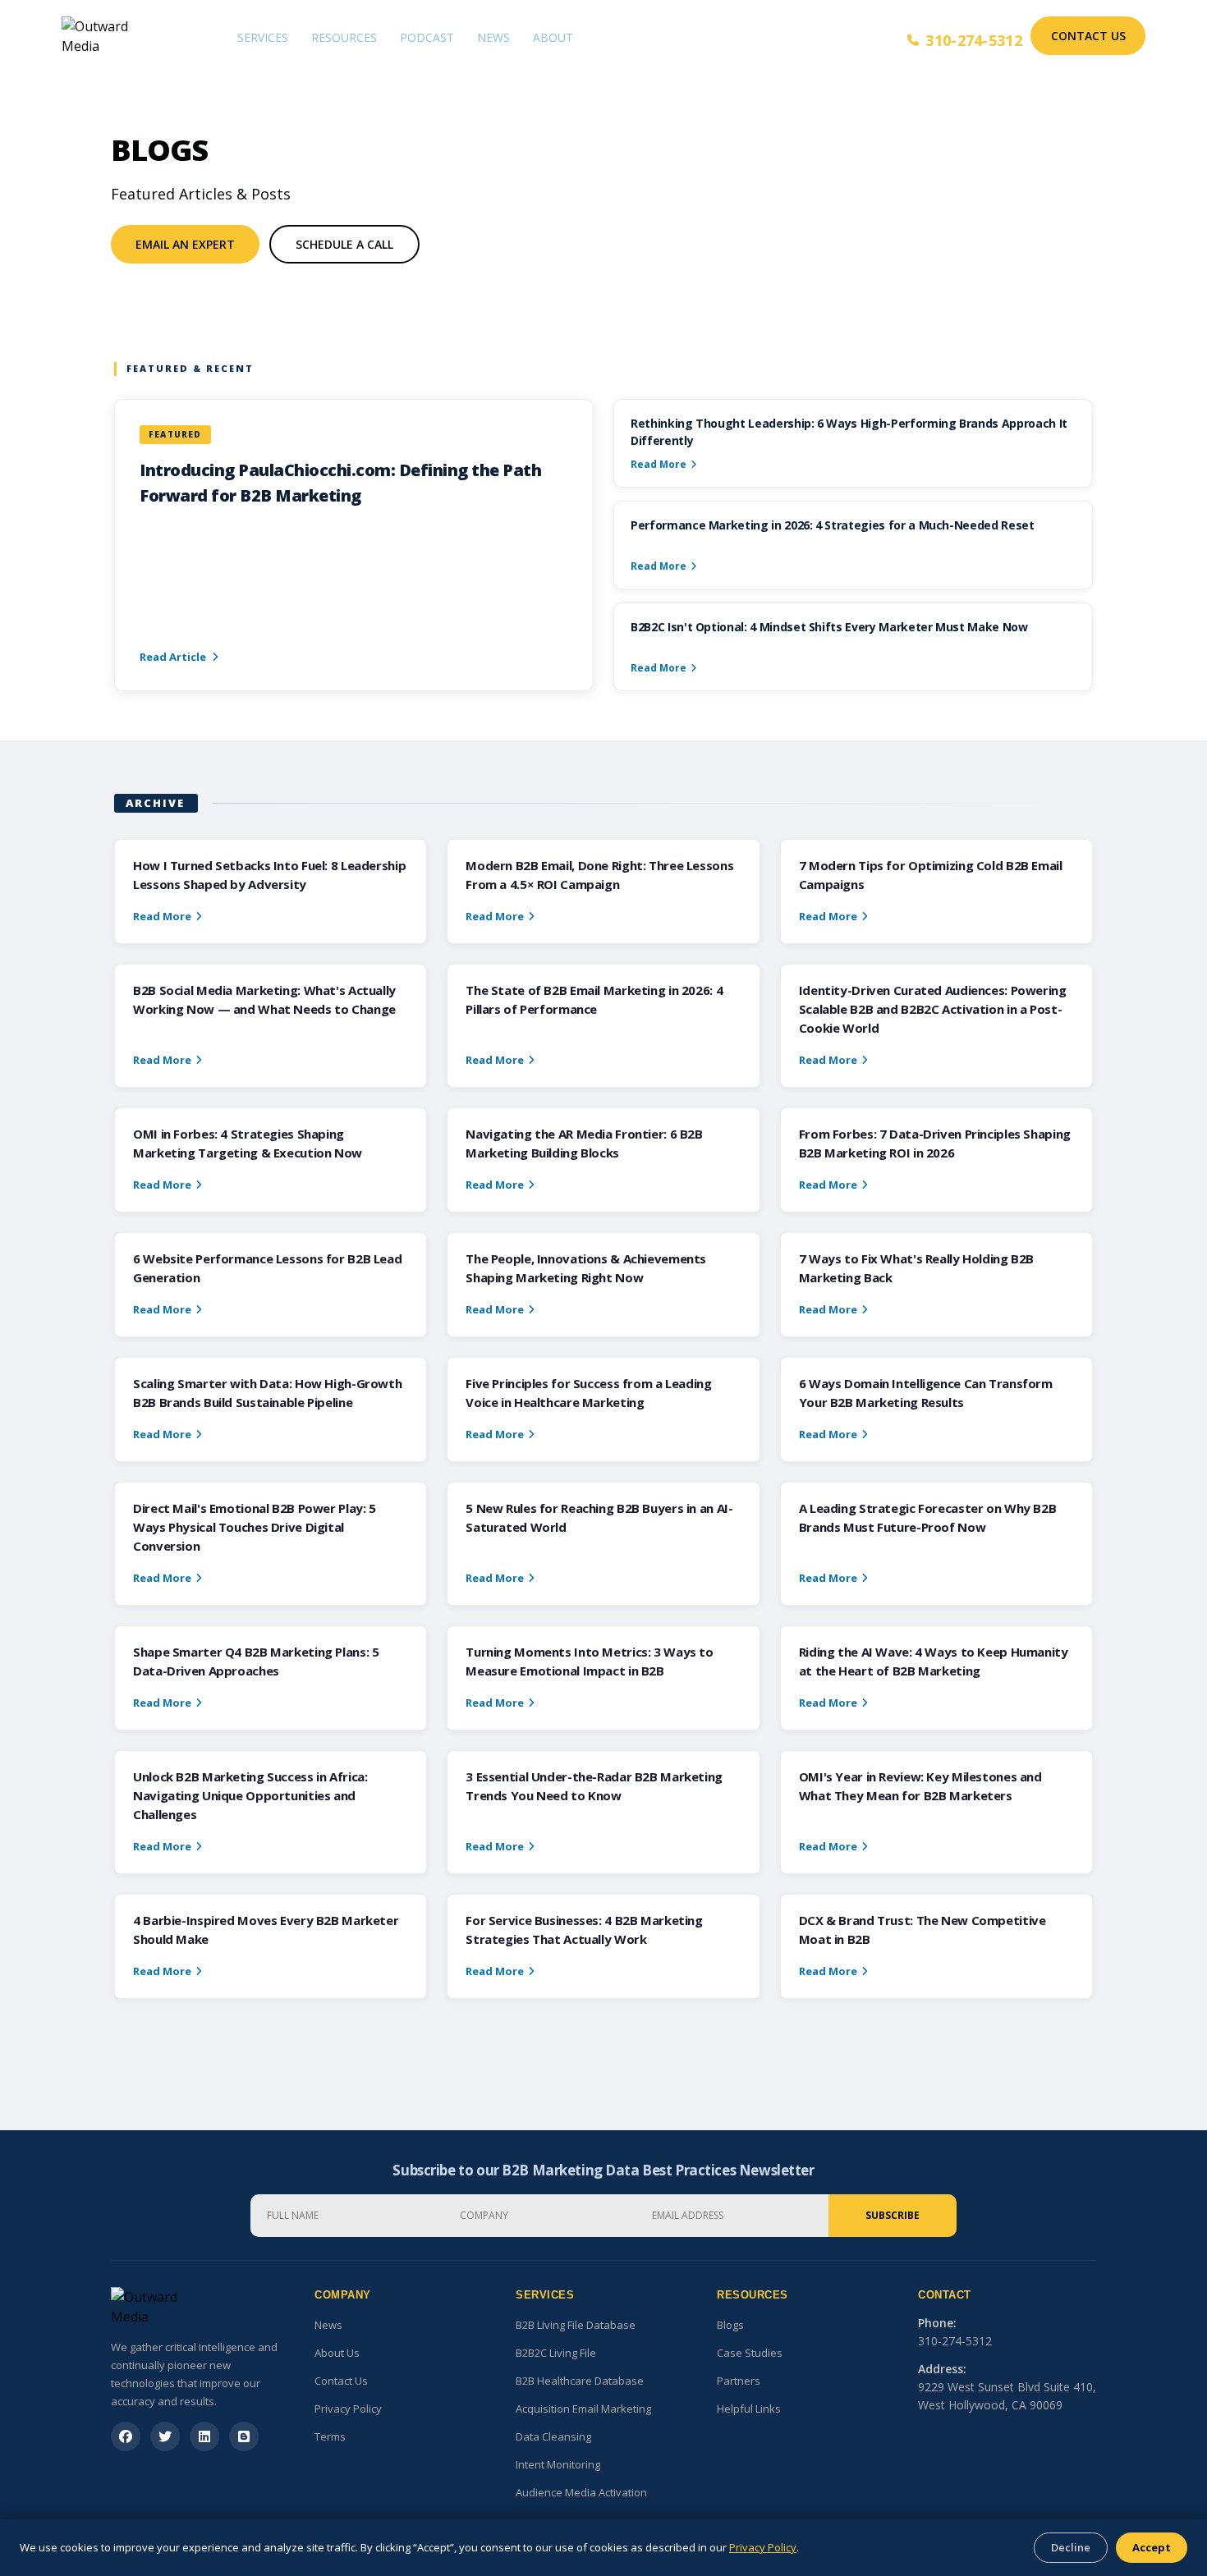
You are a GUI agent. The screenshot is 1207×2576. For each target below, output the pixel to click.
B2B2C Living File (556, 2353)
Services (263, 37)
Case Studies (750, 2353)
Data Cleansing (553, 2436)
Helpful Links (749, 2409)
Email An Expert (185, 244)
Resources (344, 37)
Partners (739, 2381)
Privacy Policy (348, 2409)
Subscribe (893, 2215)
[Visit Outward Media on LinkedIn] (204, 2436)
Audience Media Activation (581, 2492)
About (553, 37)
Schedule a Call (344, 244)
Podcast (427, 37)
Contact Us (1088, 36)
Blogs (730, 2325)
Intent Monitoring (558, 2464)
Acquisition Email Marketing (583, 2409)
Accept (1152, 2547)
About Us (337, 2353)
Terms (330, 2436)
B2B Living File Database (576, 2325)
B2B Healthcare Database (580, 2381)
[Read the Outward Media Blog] (244, 2436)
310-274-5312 (974, 40)
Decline (1071, 2547)
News (493, 37)
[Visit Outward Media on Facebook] (126, 2436)
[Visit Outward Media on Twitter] (165, 2436)
